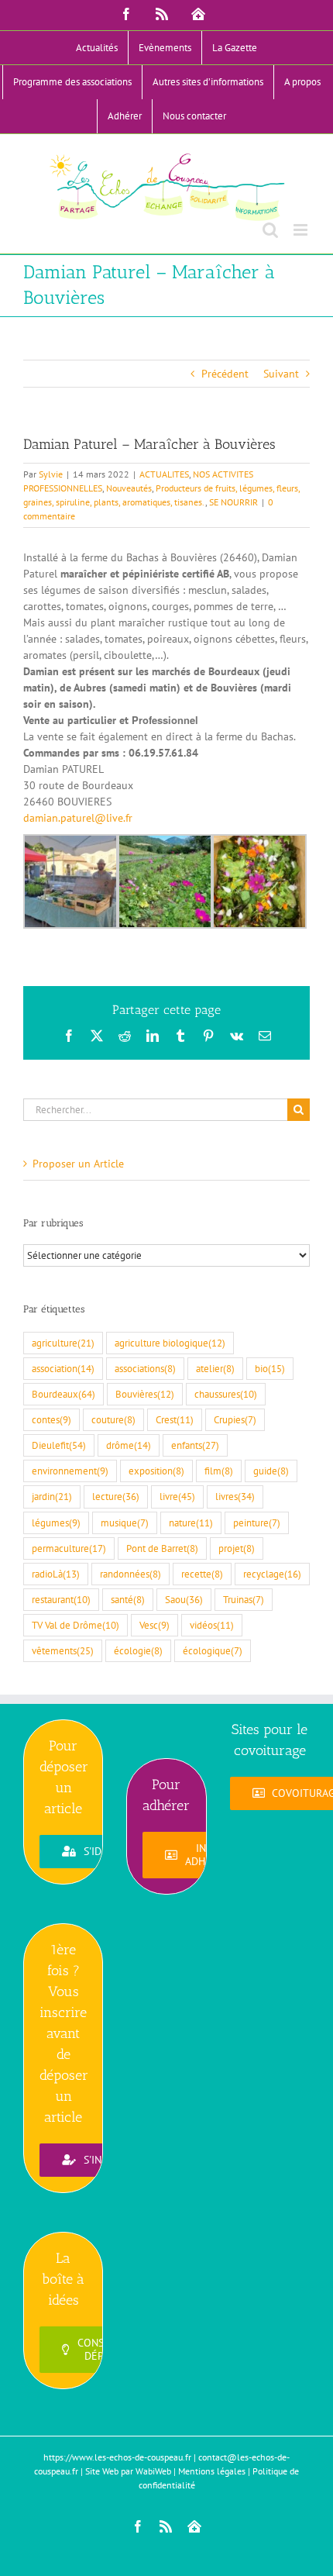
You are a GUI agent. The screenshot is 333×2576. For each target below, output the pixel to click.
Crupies (235, 1419)
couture (113, 1419)
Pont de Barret (162, 1548)
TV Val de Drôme (76, 1625)
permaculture (69, 1548)
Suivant (281, 374)
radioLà (56, 1574)
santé (128, 1599)
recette (202, 1574)
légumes (56, 1522)
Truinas (244, 1599)
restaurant (61, 1599)
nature (191, 1522)
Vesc (154, 1625)
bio (270, 1368)
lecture (116, 1496)
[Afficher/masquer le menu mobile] (302, 230)
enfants (195, 1445)
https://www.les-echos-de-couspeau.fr (117, 2457)
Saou (184, 1599)
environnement (70, 1471)
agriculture (63, 1343)
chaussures (226, 1394)
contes (51, 1419)
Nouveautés (129, 488)
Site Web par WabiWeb (128, 2471)
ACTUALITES (164, 474)
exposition (156, 1471)
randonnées (130, 1574)
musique (125, 1522)
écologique (213, 1650)
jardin (52, 1496)
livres (235, 1496)
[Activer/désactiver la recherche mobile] (270, 230)
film (219, 1471)
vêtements (63, 1650)
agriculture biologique (170, 1343)
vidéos (212, 1625)
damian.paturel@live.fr (78, 818)
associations (145, 1368)
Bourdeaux (64, 1394)
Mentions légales (212, 2471)
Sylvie (51, 474)
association (63, 1368)
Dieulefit (59, 1445)
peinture (257, 1522)
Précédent (225, 374)
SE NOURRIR (233, 502)
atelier (215, 1368)
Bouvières (145, 1394)
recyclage (272, 1574)
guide (271, 1471)
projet (237, 1548)
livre (177, 1496)
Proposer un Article (78, 1164)
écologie (138, 1650)
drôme (129, 1445)
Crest (175, 1419)
